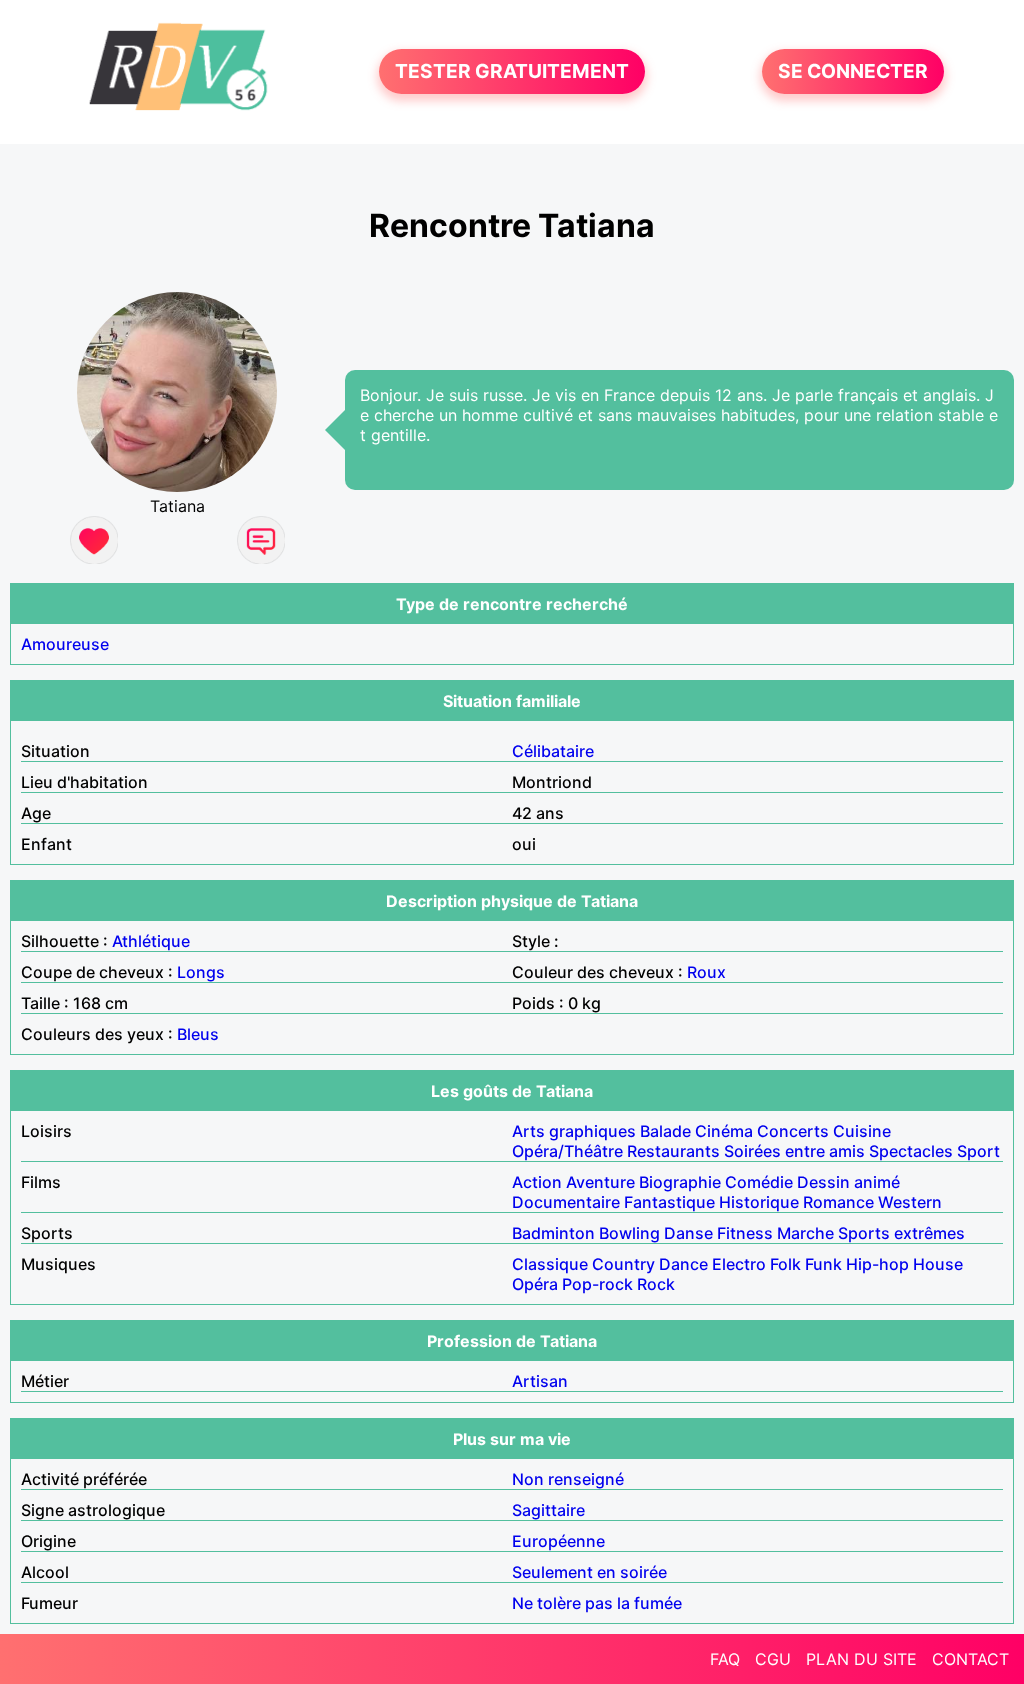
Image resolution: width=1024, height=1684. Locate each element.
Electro (739, 1264)
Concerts (793, 1131)
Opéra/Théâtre (567, 1151)
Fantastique (669, 1202)
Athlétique (151, 941)
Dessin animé (848, 1182)
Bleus (198, 1034)
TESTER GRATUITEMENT (512, 72)
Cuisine (862, 1131)
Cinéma (724, 1131)
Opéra (535, 1284)
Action (537, 1182)
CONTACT (970, 1659)
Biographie (680, 1182)
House (938, 1264)
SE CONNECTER (853, 72)
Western (910, 1202)
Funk (823, 1264)
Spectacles (911, 1151)
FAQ (725, 1659)
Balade (665, 1131)
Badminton (553, 1233)
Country (623, 1264)
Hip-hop (877, 1264)
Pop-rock (597, 1284)
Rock (656, 1284)
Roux (706, 972)
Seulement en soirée (589, 1572)
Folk (785, 1264)
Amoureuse (65, 644)
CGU (773, 1659)
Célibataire (553, 751)
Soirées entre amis (794, 1151)
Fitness (745, 1233)
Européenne (558, 1541)
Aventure (600, 1182)
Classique (550, 1264)
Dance (683, 1264)
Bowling (629, 1233)
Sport (978, 1151)
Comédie (759, 1182)
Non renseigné (568, 1479)
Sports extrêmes (901, 1233)
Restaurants (673, 1151)
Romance (838, 1202)
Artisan (540, 1381)
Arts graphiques (574, 1131)
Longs (201, 972)
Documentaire (566, 1202)
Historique (759, 1202)
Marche (805, 1233)
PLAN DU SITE (861, 1659)
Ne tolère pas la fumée (597, 1603)
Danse (688, 1233)
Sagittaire (548, 1510)
